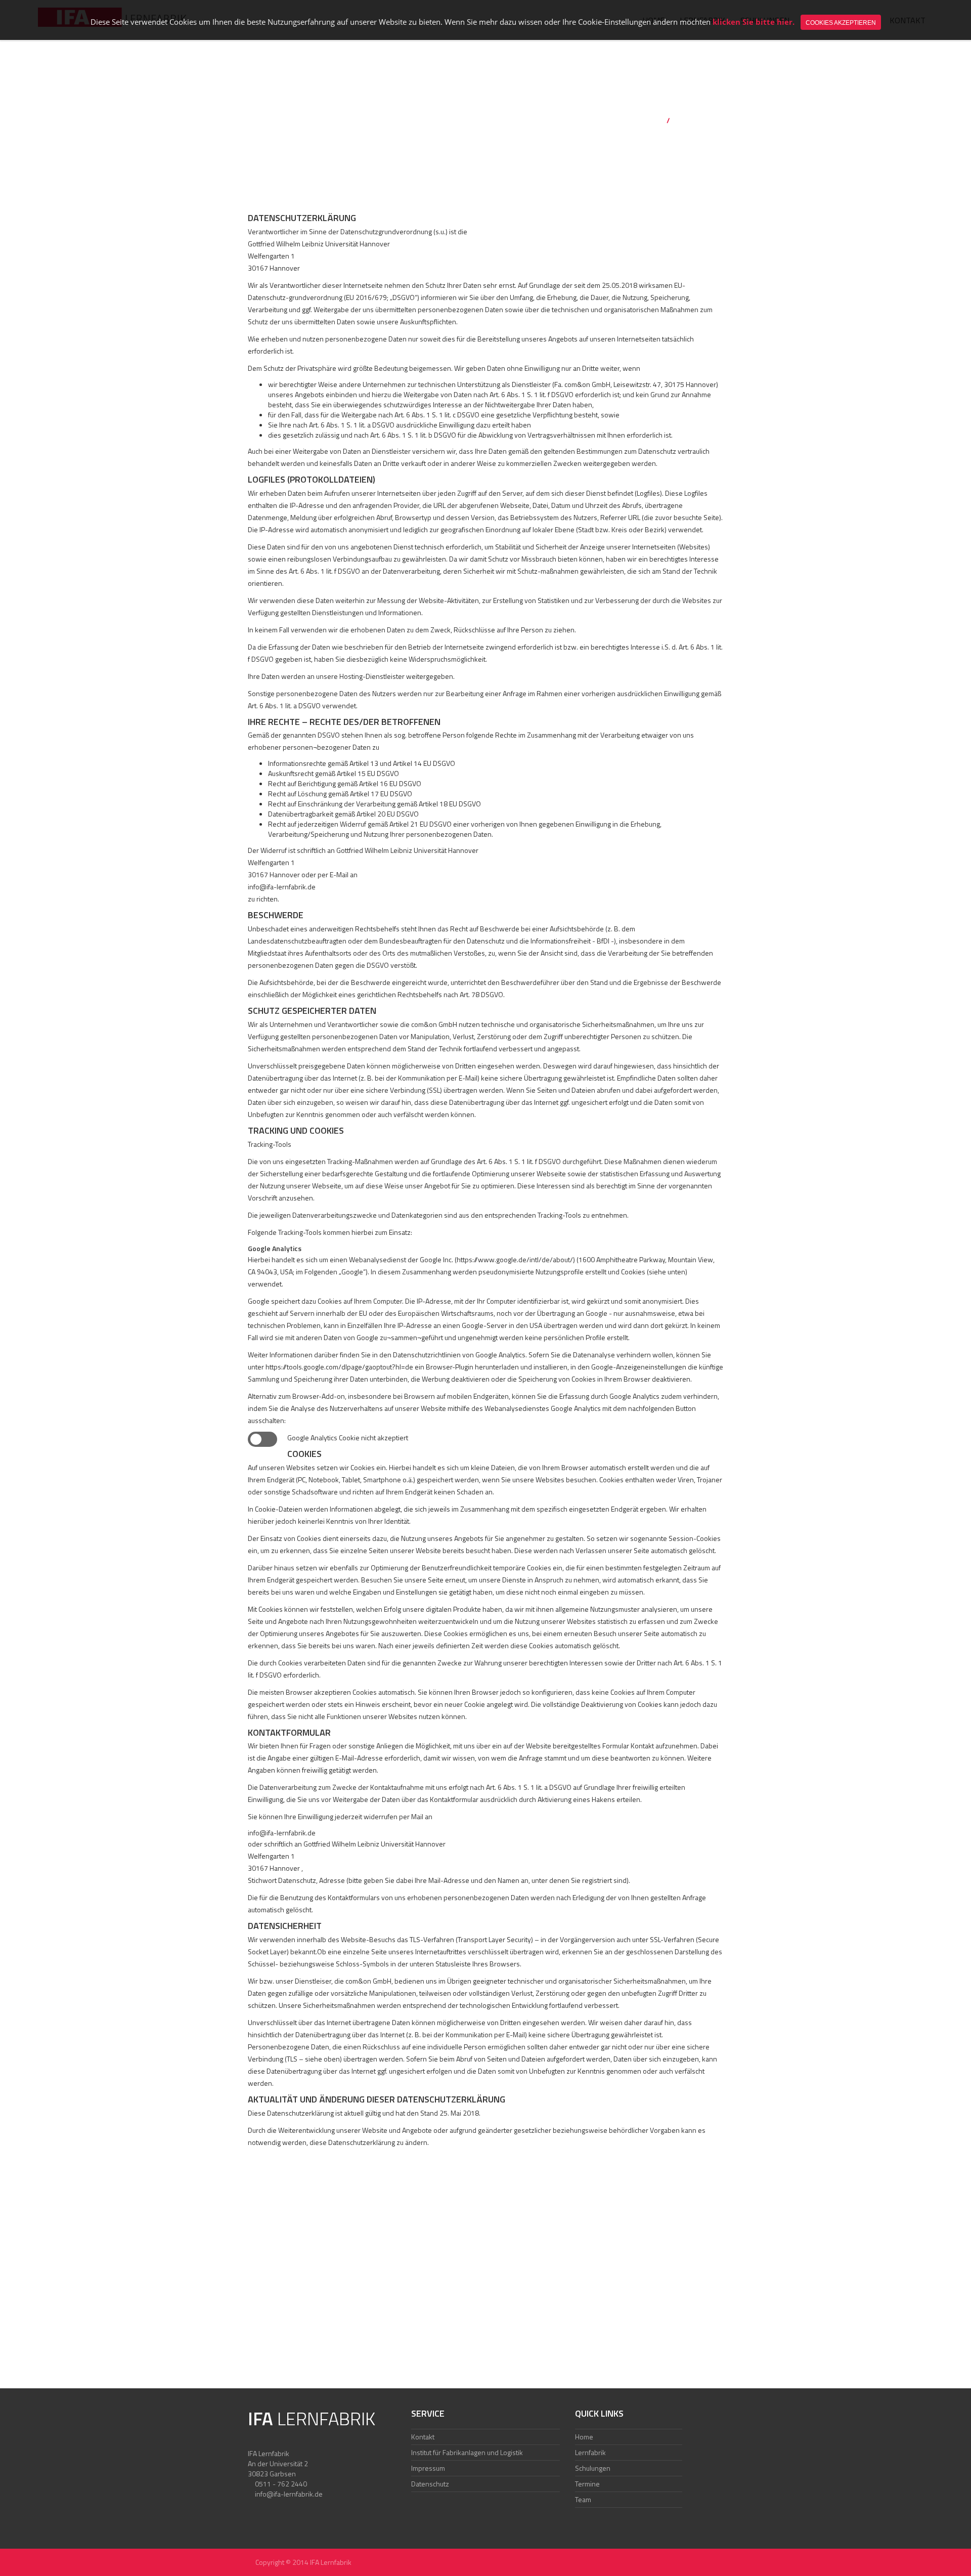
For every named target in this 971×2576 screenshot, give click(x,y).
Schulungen (593, 2468)
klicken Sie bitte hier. (754, 22)
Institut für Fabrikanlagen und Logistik (467, 2452)
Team (583, 2499)
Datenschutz (430, 2484)
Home (653, 120)
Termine (587, 2484)
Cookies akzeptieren (841, 23)
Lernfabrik (590, 2452)
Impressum (428, 2468)
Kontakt (423, 2437)
